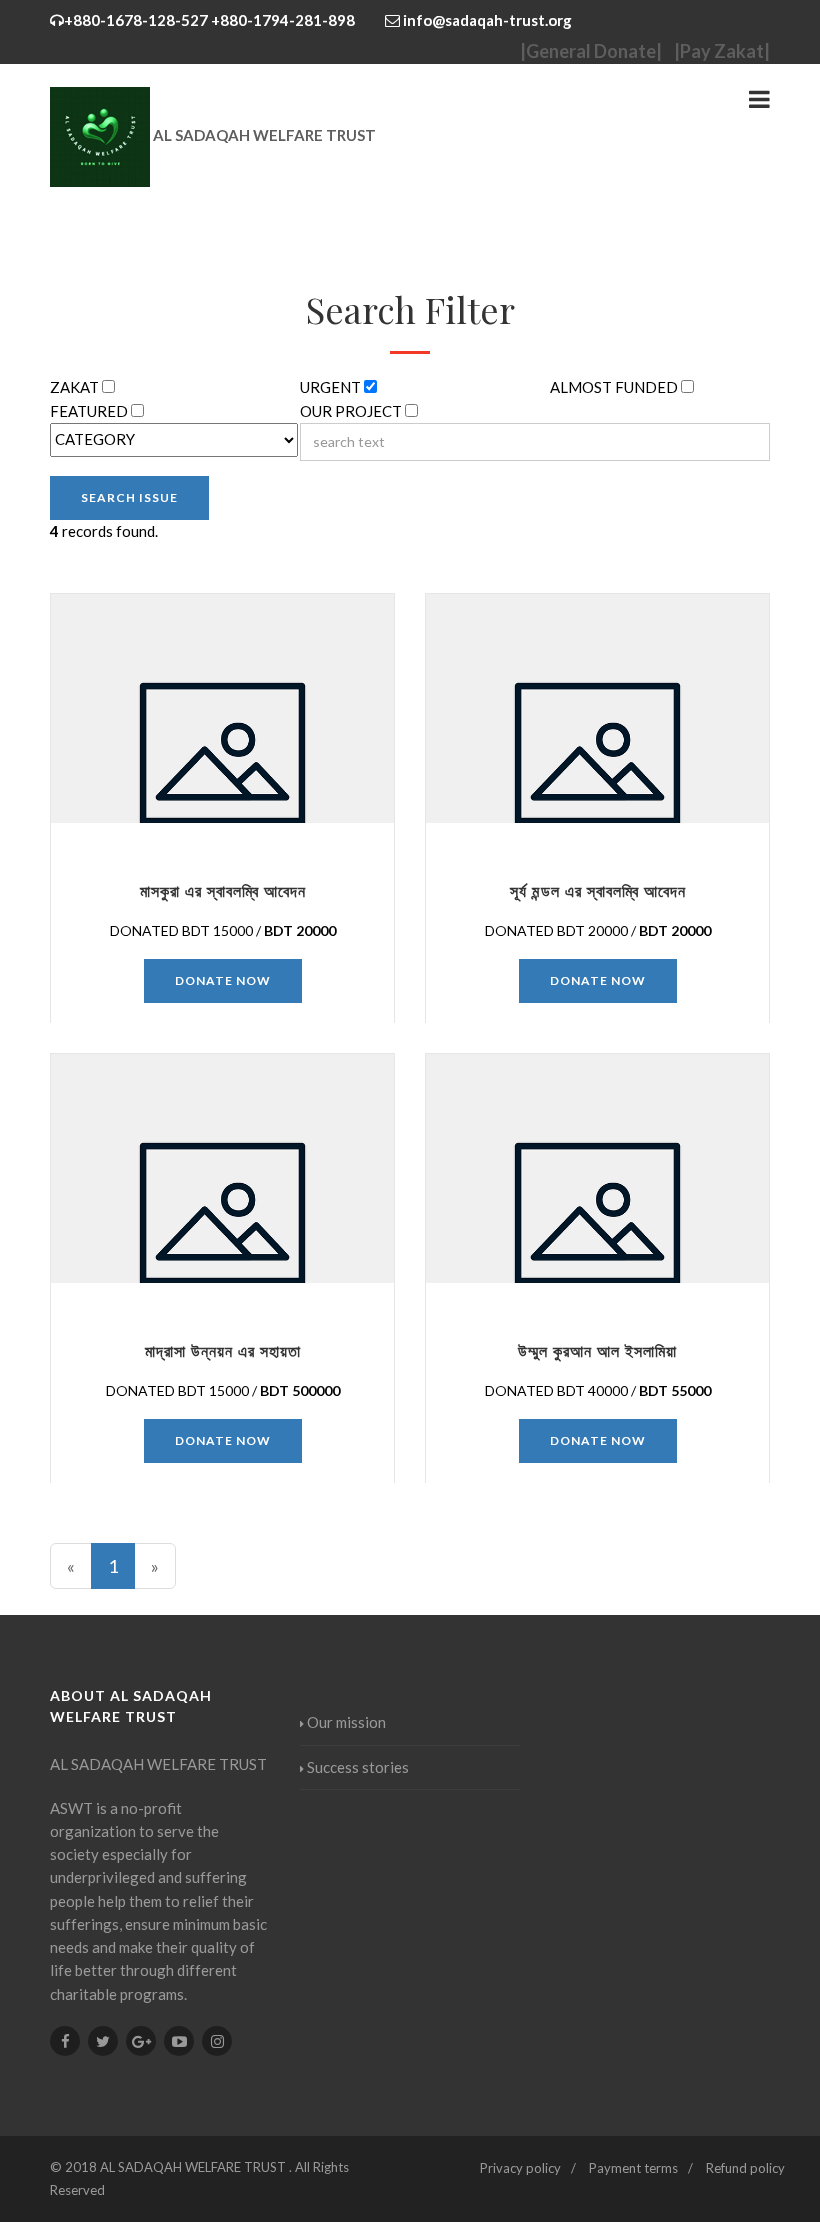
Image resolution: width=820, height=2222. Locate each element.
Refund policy (745, 2168)
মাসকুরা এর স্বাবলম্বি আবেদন (223, 890)
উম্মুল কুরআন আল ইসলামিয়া (597, 1350)
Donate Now (223, 980)
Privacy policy (520, 2168)
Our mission (346, 1722)
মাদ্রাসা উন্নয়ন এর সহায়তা (223, 1350)
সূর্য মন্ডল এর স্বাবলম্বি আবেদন (598, 890)
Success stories (358, 1767)
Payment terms (633, 2168)
